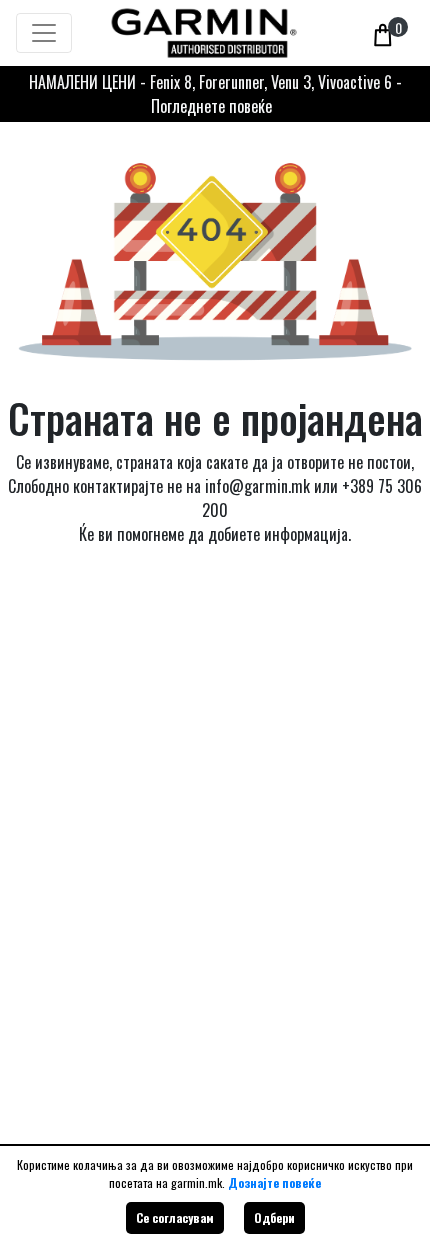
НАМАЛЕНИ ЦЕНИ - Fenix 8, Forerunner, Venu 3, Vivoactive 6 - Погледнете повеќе (215, 94)
